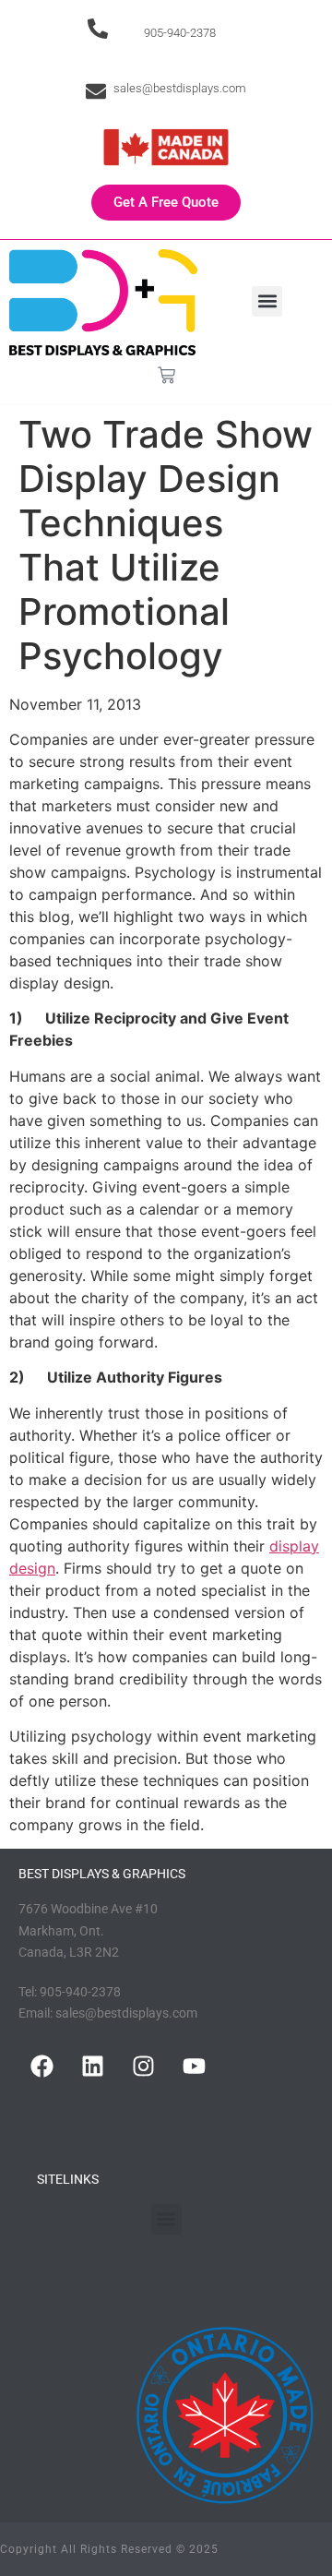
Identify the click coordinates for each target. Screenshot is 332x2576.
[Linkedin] (92, 2067)
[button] (267, 301)
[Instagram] (143, 2067)
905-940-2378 (180, 33)
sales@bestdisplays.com (180, 88)
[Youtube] (194, 2067)
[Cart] (166, 375)
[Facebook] (41, 2067)
